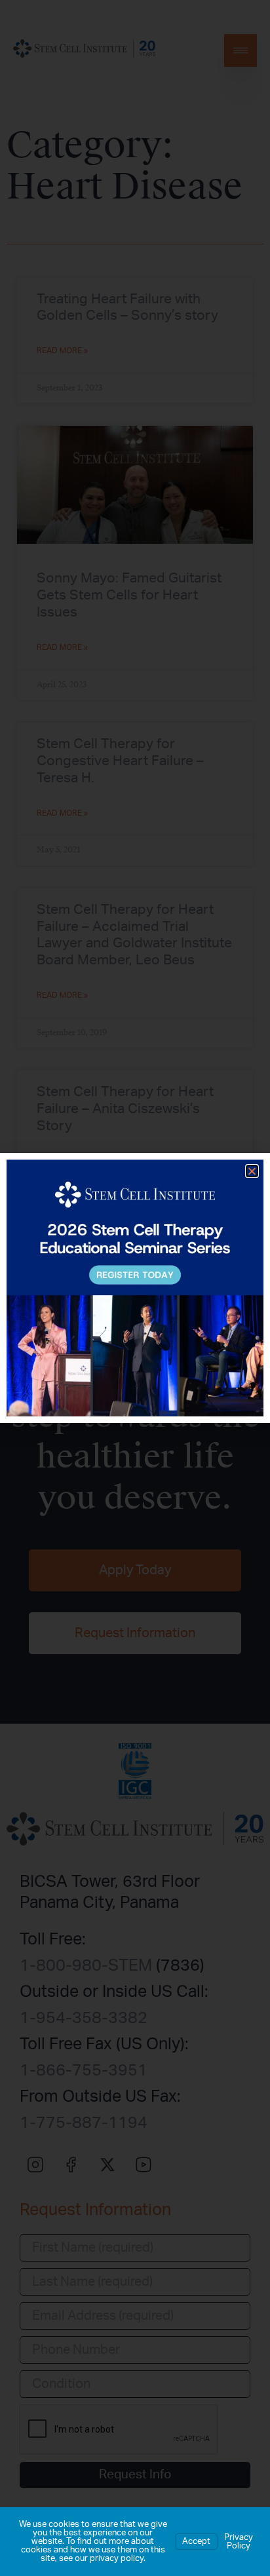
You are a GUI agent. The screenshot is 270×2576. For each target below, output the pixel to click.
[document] (135, 1288)
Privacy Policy (239, 2542)
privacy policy (117, 2559)
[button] (252, 1171)
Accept (196, 2542)
